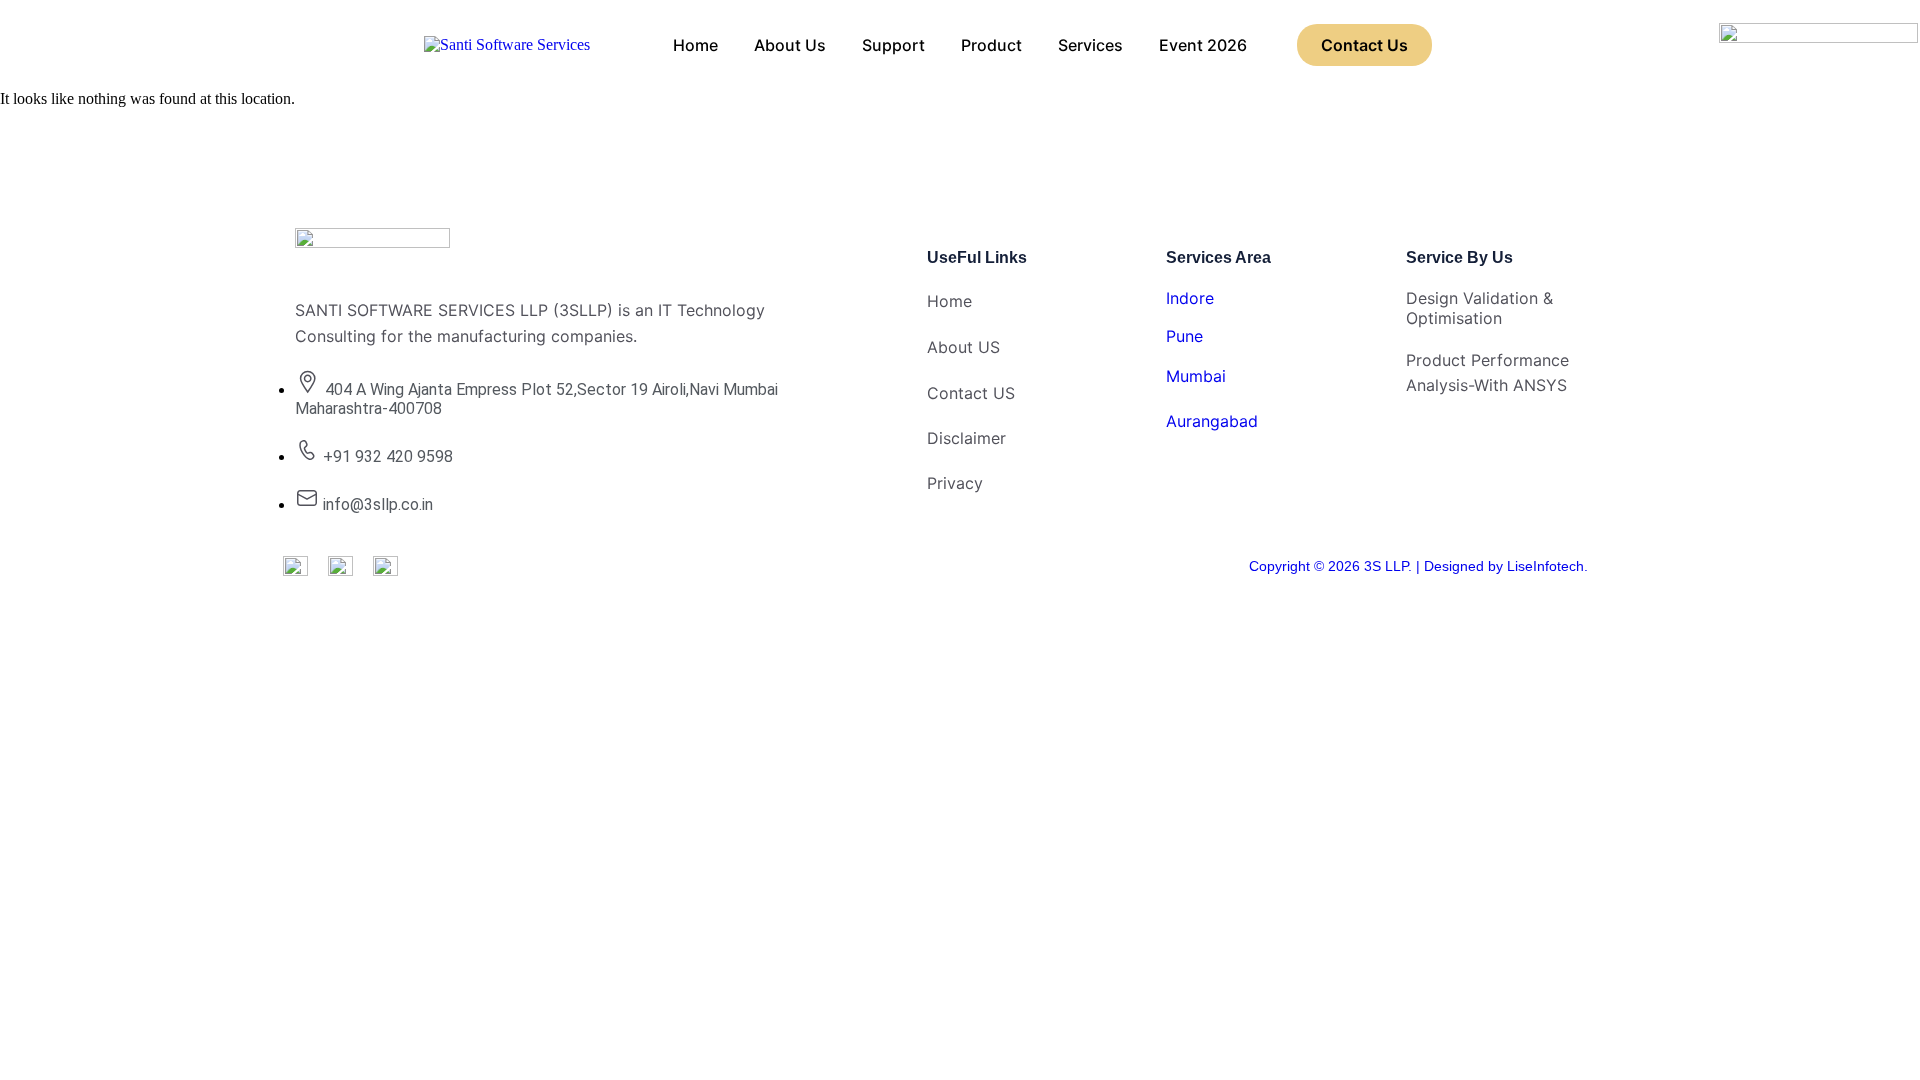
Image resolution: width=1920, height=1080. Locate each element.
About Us (790, 45)
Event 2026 (1203, 45)
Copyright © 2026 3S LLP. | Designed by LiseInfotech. (1418, 566)
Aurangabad (1212, 421)
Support (893, 45)
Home (695, 45)
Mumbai (1196, 376)
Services (1090, 45)
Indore (1190, 298)
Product (991, 45)
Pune (1184, 336)
